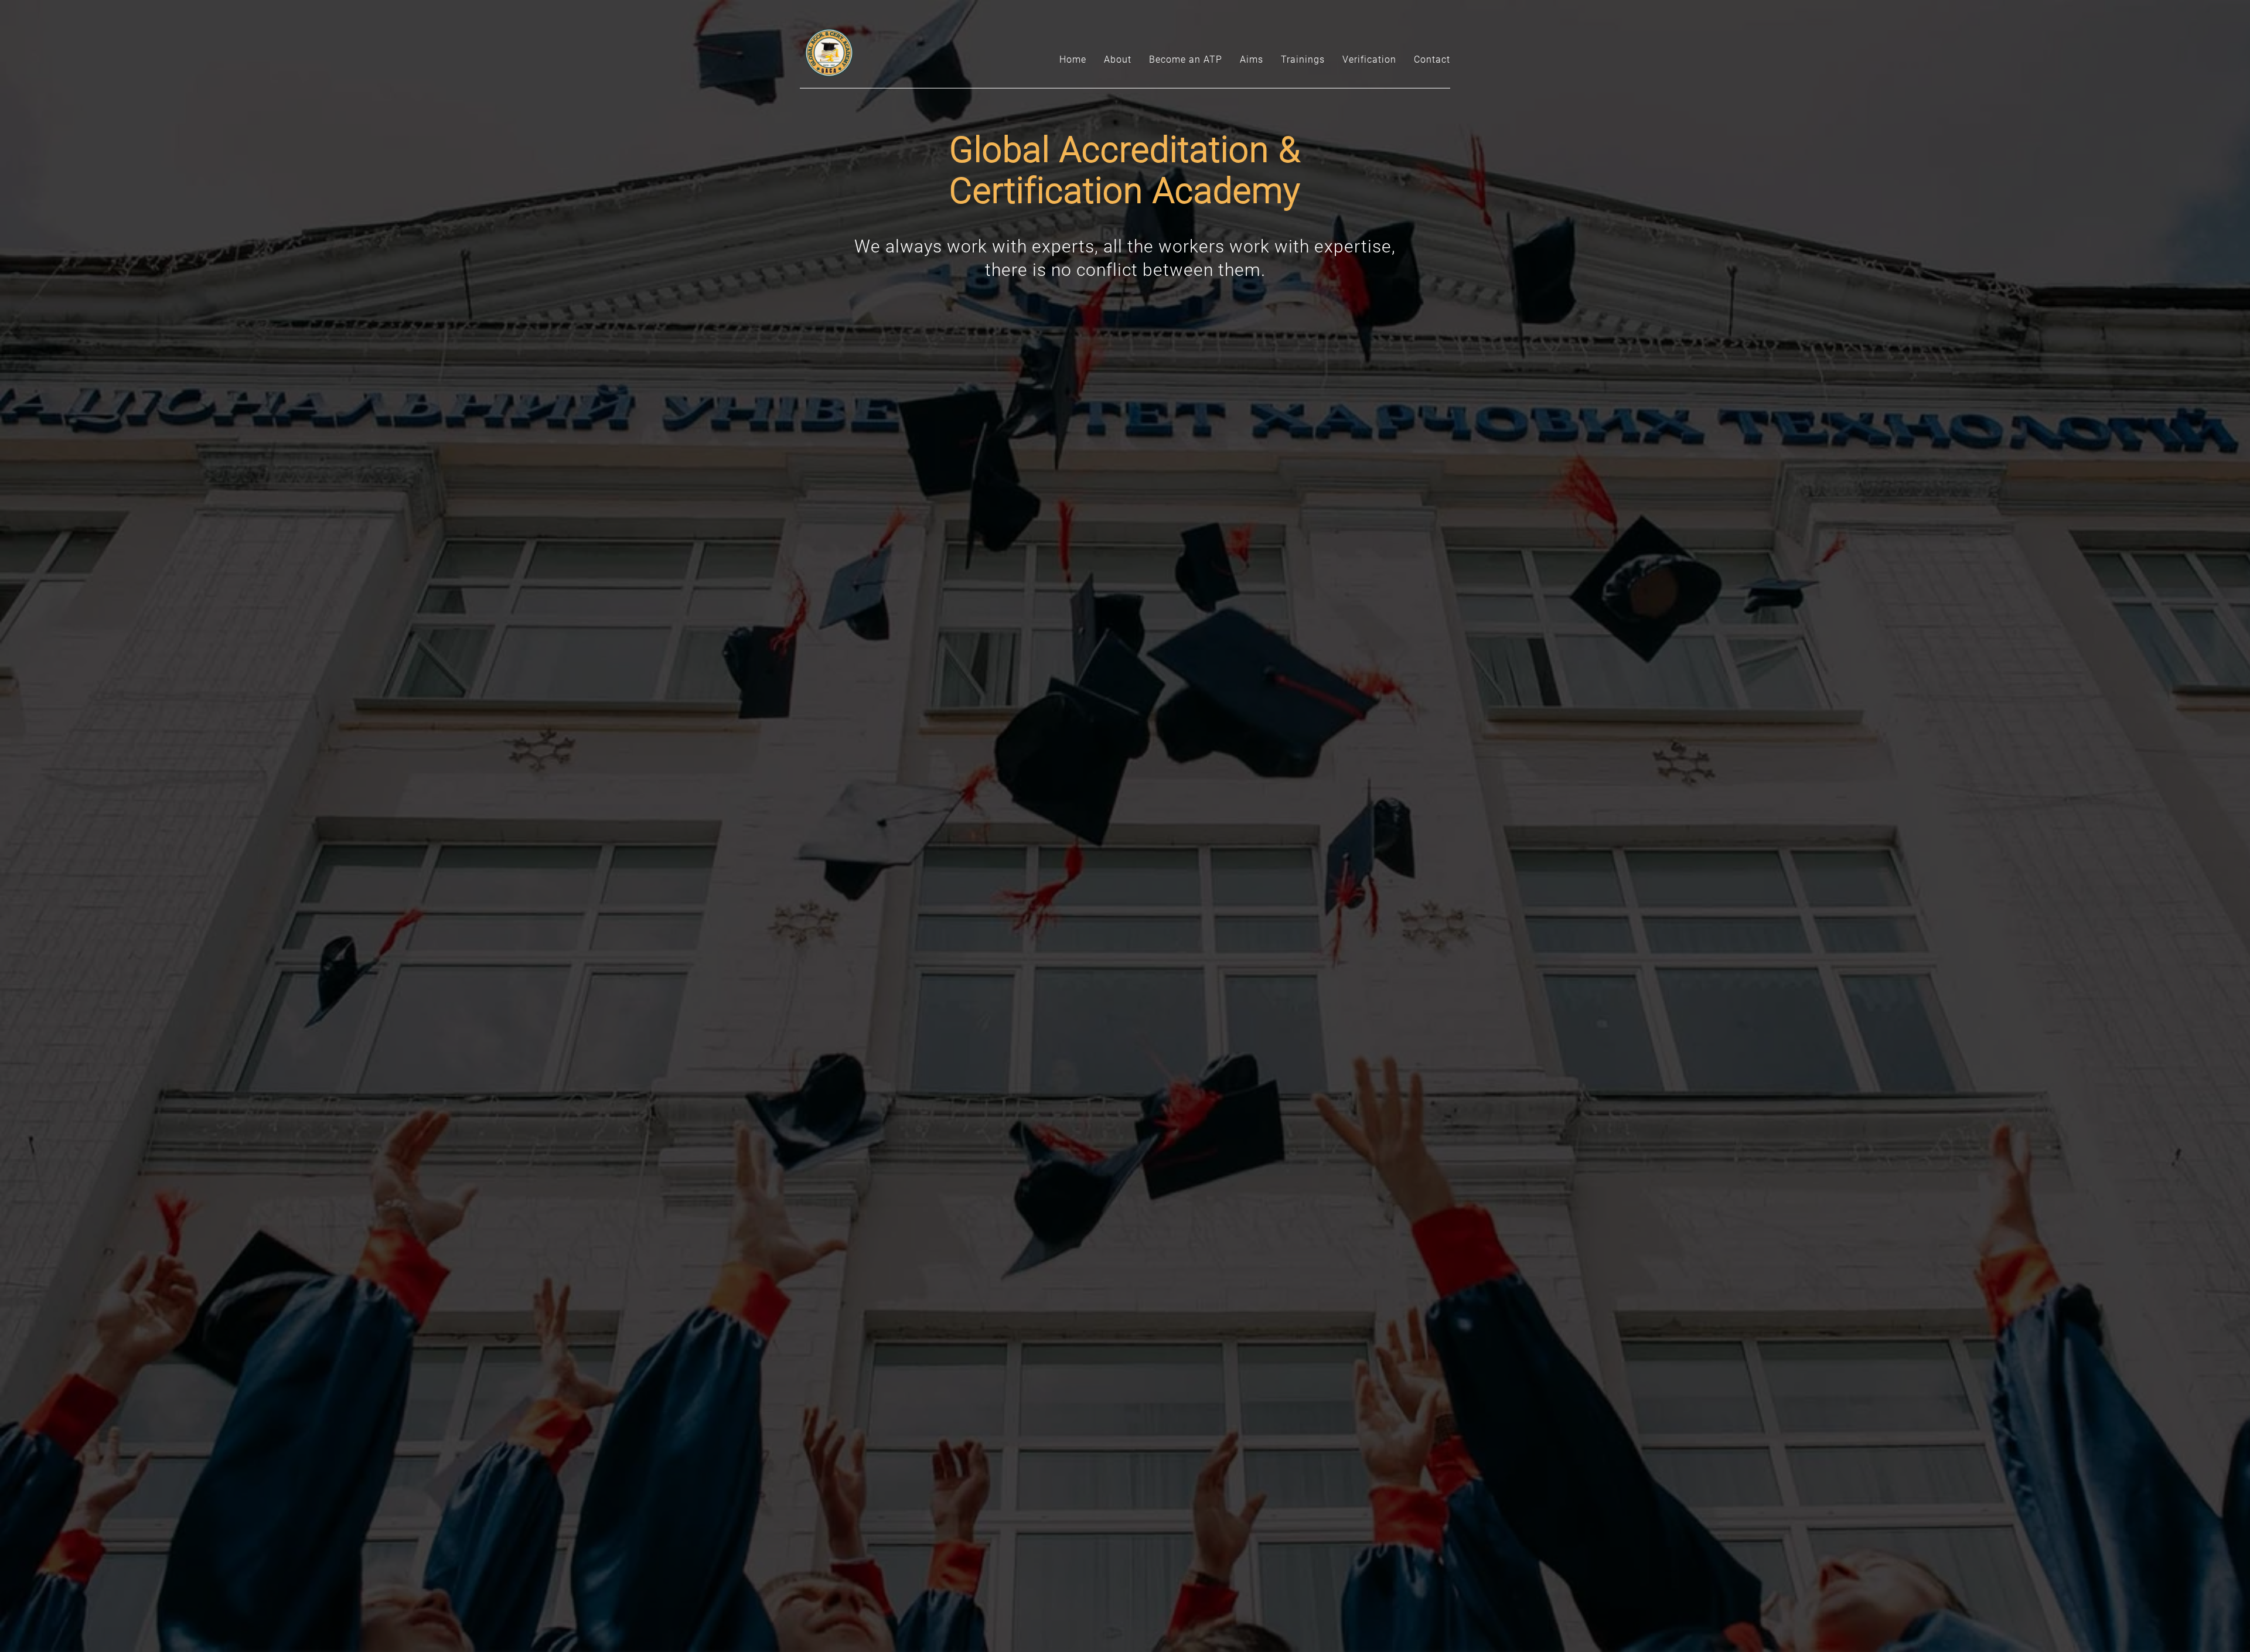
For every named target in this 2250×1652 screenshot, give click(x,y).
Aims (1252, 59)
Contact (1432, 59)
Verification (1369, 59)
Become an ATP (1186, 59)
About (1118, 59)
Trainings (1303, 59)
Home (1073, 59)
